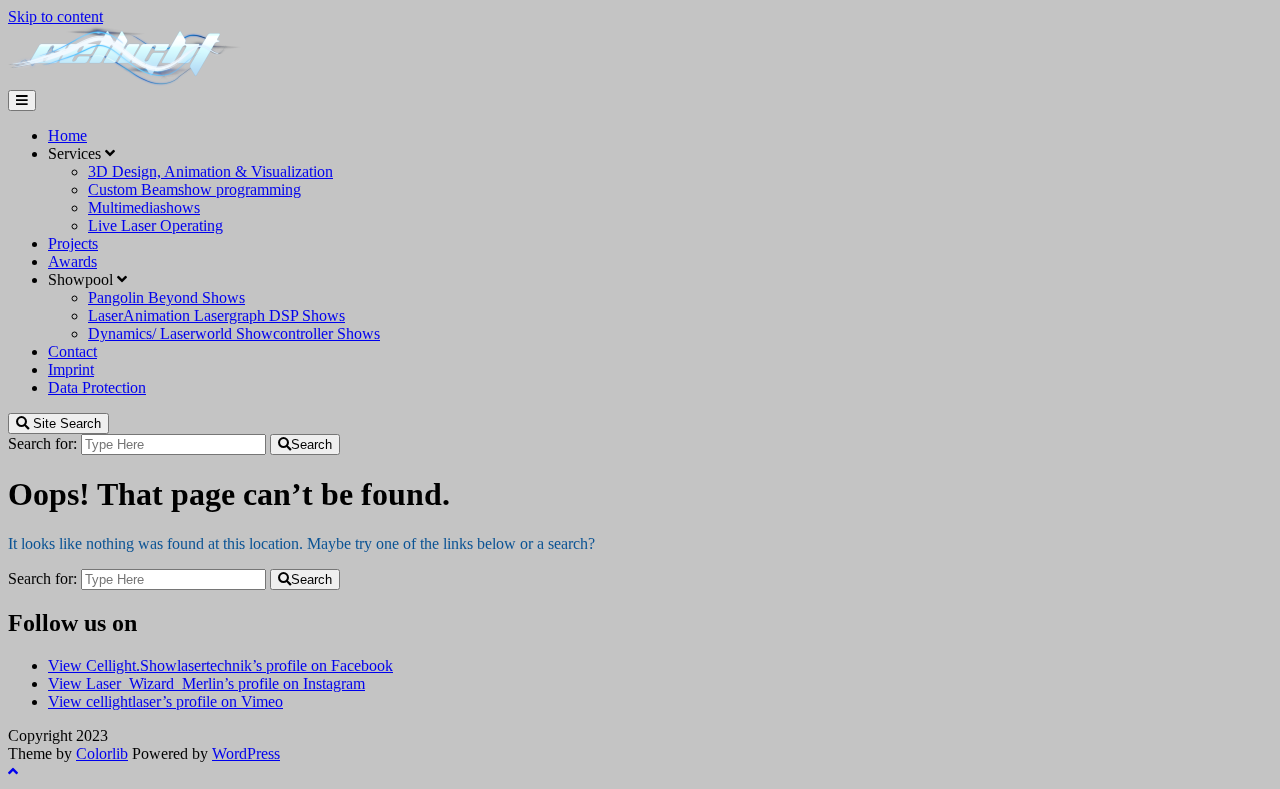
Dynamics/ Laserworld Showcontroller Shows (234, 333)
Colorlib (102, 753)
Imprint (71, 369)
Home (67, 135)
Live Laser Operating (155, 225)
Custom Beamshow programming (194, 189)
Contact (72, 351)
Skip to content (55, 16)
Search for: (42, 443)
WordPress (246, 753)
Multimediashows (144, 207)
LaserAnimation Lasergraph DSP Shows (216, 315)
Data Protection (97, 387)
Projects (73, 243)
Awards (72, 261)
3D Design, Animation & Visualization (210, 171)
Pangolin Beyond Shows (166, 297)
